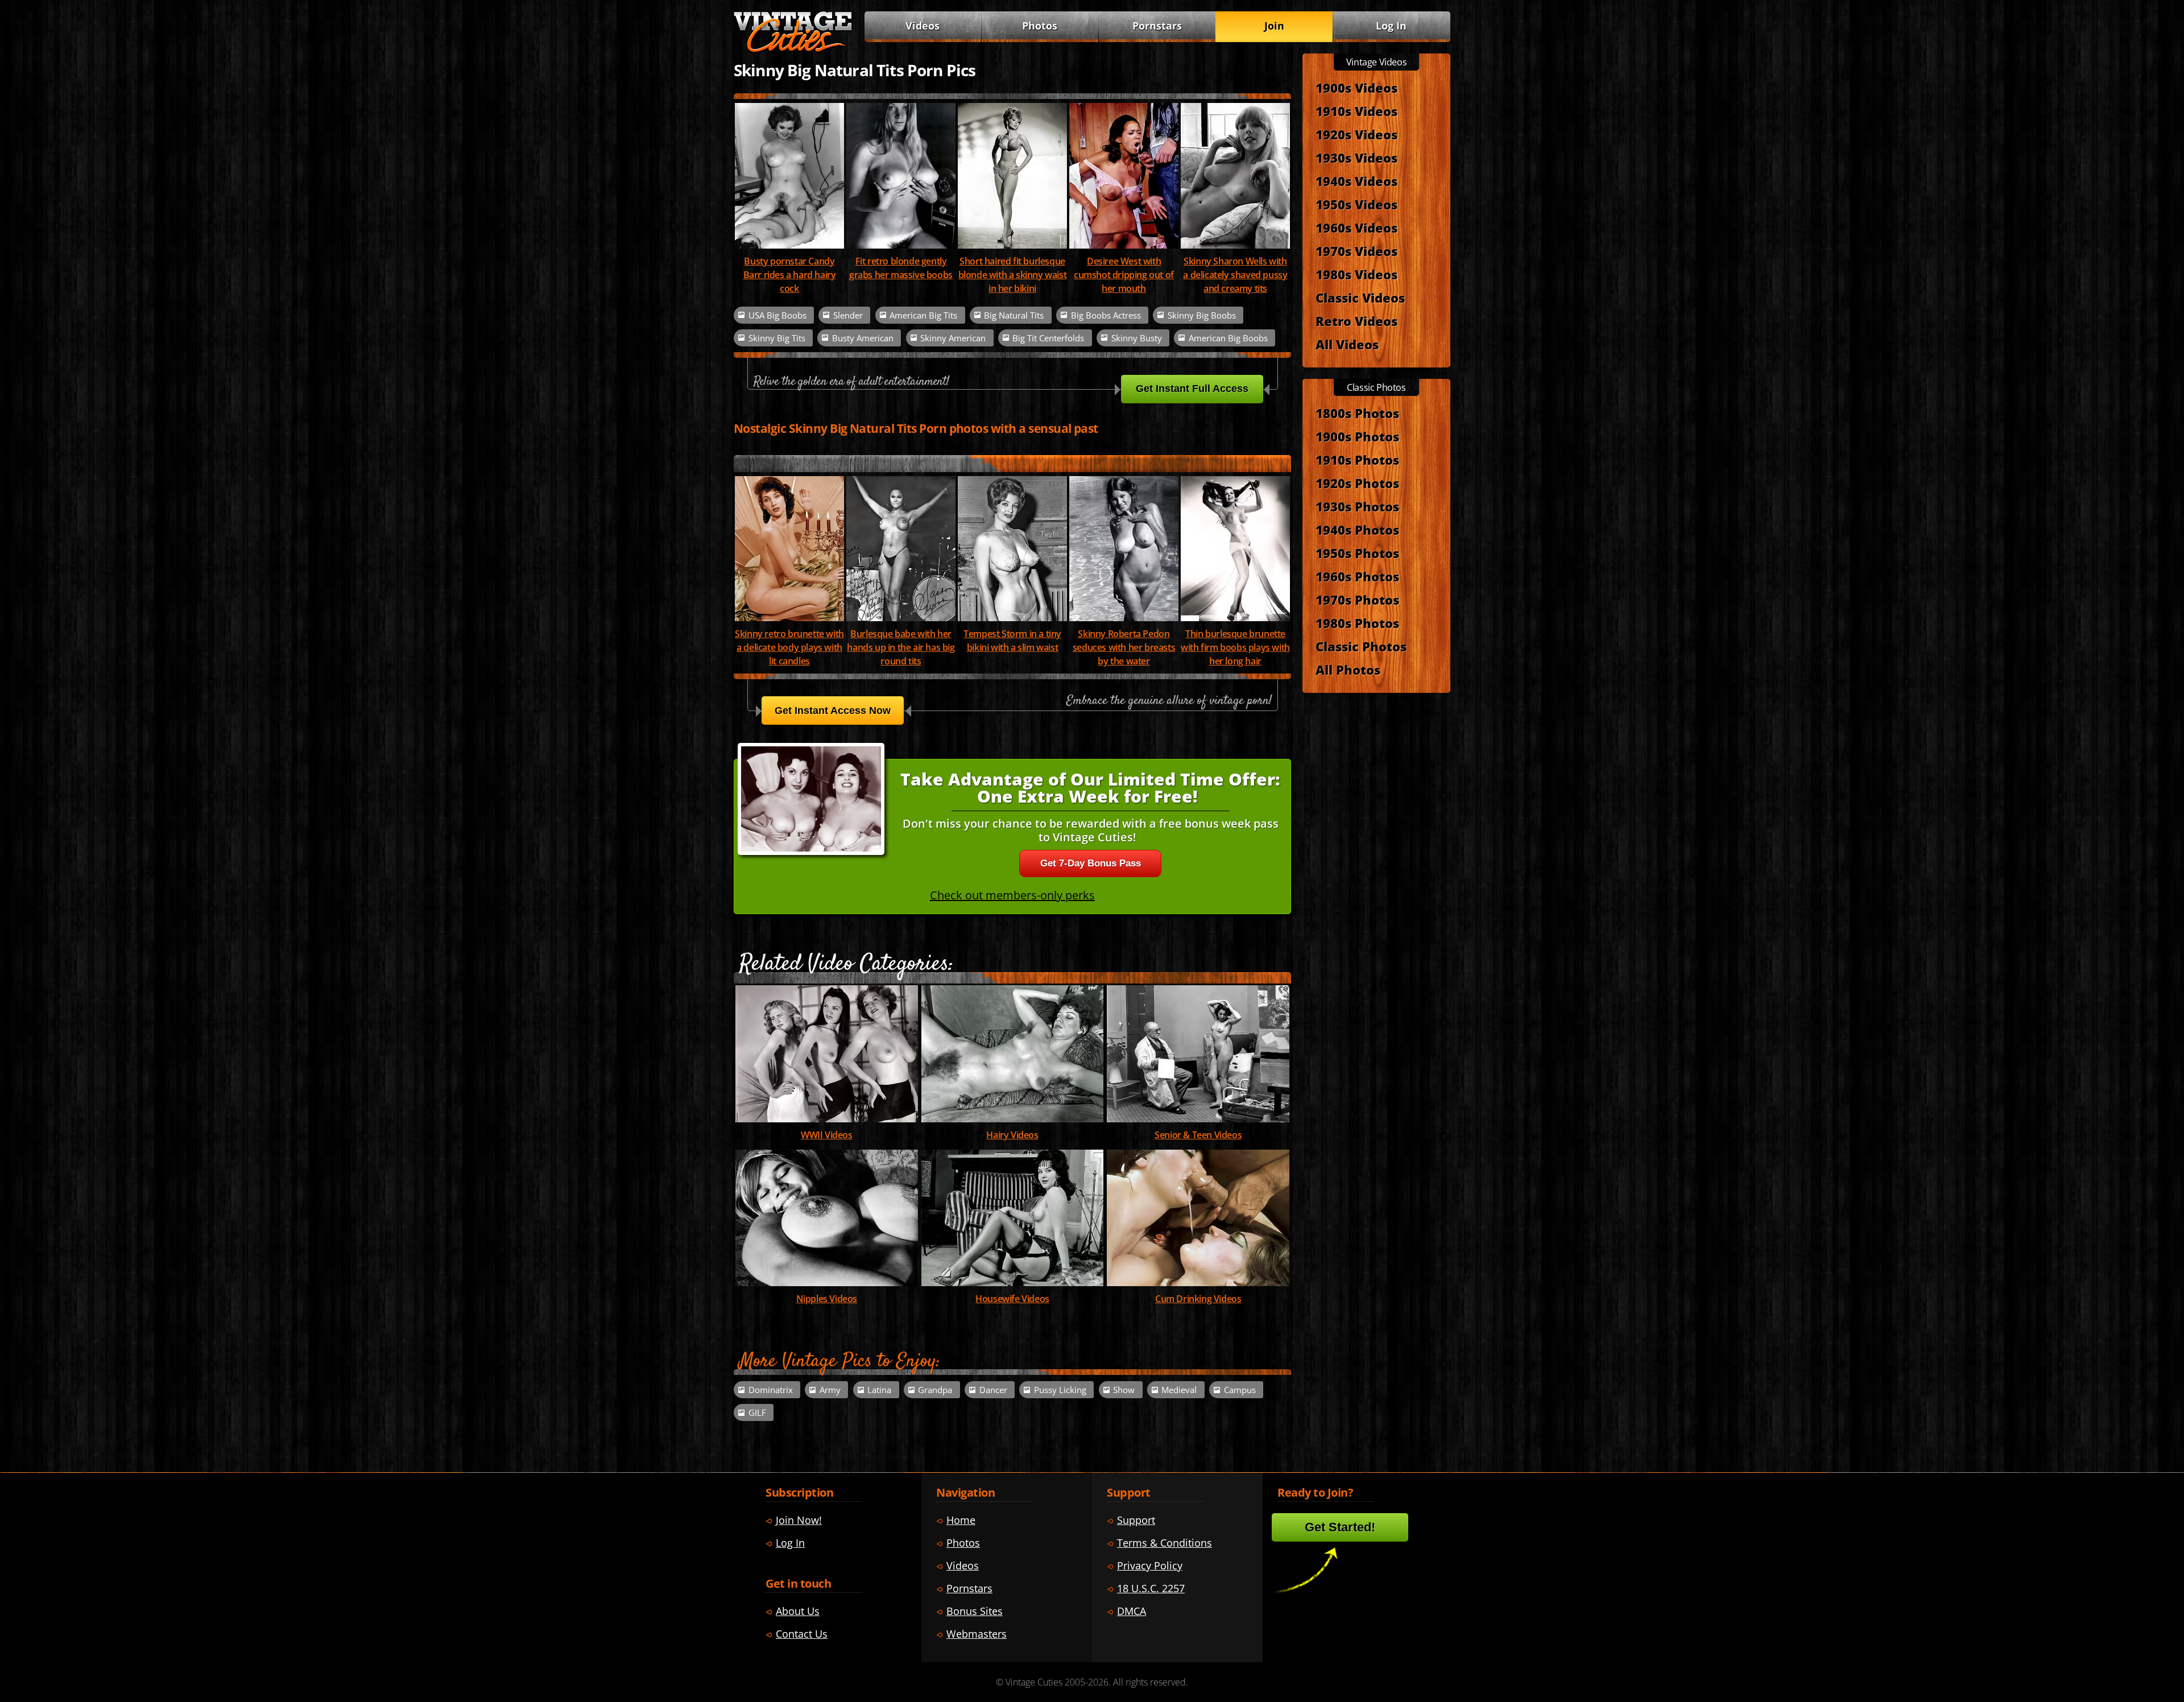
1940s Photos (1357, 530)
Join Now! (799, 1520)
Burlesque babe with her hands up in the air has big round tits (901, 647)
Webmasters (977, 1634)
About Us (798, 1611)
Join (1274, 26)
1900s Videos (1356, 88)
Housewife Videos (1012, 1299)
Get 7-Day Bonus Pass (1091, 863)
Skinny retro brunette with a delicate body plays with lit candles (789, 647)
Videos (923, 26)
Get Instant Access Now (833, 710)
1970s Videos (1356, 251)
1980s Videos (1356, 274)
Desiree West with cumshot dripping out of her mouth (1124, 275)
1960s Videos (1356, 228)
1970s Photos (1357, 600)
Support (1136, 1520)
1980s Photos (1357, 623)
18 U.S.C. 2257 (1151, 1588)
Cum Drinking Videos (1198, 1299)
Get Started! (1340, 1527)
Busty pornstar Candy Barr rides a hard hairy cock (790, 275)
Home (961, 1520)
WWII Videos (827, 1135)
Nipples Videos (827, 1299)
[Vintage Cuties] (793, 49)
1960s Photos (1357, 576)
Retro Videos (1356, 321)
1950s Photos (1357, 553)
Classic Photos (1361, 646)
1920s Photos (1357, 483)
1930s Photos (1357, 506)
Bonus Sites (975, 1611)
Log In (1391, 26)
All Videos (1347, 344)
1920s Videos (1356, 134)
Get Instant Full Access (1192, 389)
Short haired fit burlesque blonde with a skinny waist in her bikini (1013, 275)
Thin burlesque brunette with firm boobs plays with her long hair (1235, 647)
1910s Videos (1356, 111)
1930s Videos (1356, 158)
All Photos (1348, 670)
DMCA (1132, 1611)
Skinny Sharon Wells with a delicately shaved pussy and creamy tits (1235, 275)
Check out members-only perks (1012, 895)
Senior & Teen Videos (1198, 1135)
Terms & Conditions (1165, 1543)
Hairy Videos (1012, 1135)
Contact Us (802, 1634)
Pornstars (1157, 26)
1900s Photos (1357, 436)
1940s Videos (1356, 181)
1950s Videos (1356, 204)
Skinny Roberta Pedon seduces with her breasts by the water (1124, 647)
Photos (1040, 26)
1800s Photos (1357, 413)
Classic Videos (1360, 298)
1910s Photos (1357, 460)
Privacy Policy (1150, 1565)
